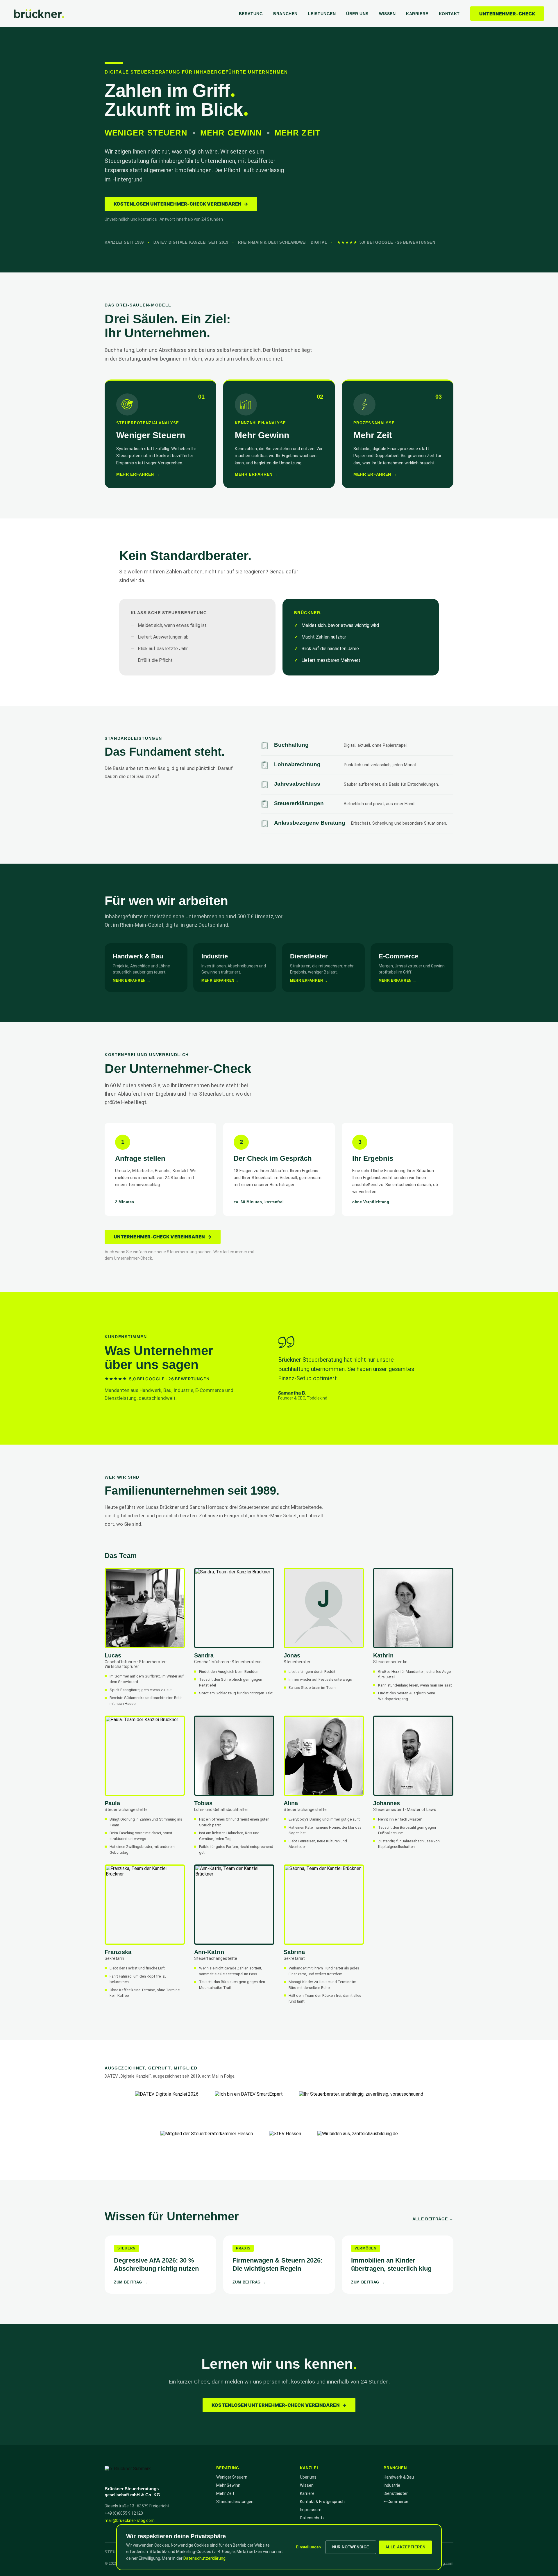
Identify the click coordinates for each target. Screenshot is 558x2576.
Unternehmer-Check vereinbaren (163, 1237)
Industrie (392, 2485)
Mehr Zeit (225, 2493)
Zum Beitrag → (131, 2282)
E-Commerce (396, 2502)
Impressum (311, 2510)
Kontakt (449, 14)
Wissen (387, 14)
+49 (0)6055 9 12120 (124, 2513)
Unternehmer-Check (507, 14)
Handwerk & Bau (399, 2477)
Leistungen (322, 14)
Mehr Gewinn (228, 2485)
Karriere (417, 14)
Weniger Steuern (232, 2477)
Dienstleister (396, 2493)
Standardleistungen (235, 2502)
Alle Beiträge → (433, 2219)
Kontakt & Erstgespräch (322, 2502)
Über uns (357, 14)
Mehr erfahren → (138, 474)
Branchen (285, 14)
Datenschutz (312, 2518)
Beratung (251, 14)
